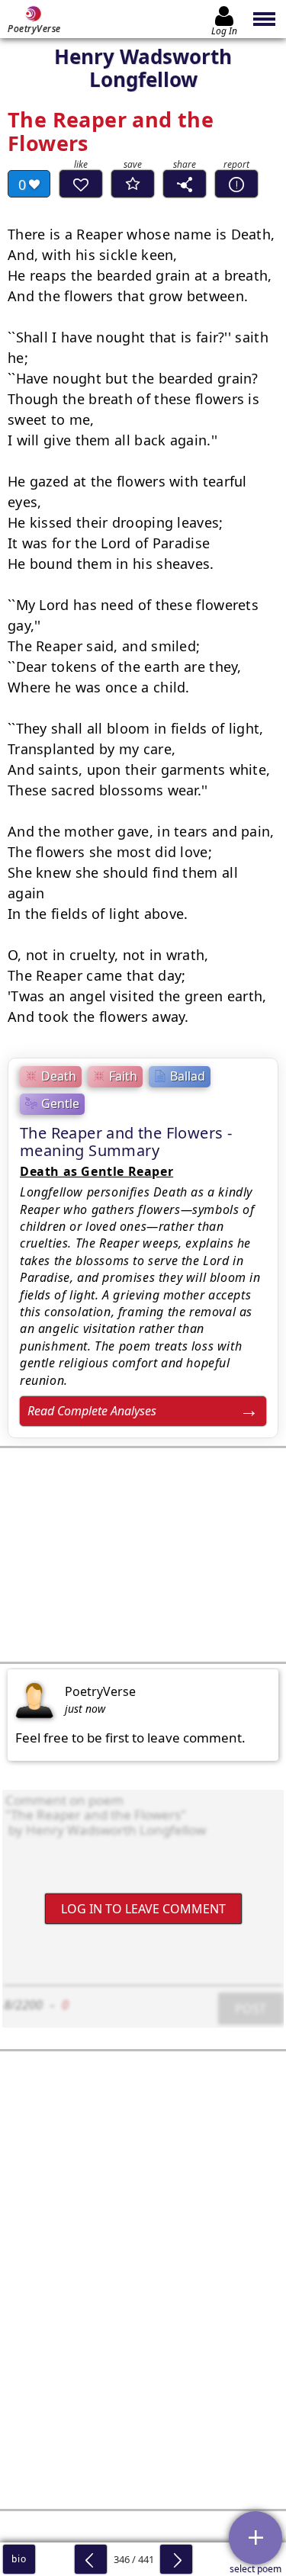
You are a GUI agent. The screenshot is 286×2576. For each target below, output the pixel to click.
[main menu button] (265, 19)
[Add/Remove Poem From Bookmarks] (133, 184)
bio (19, 2559)
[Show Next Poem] (176, 2559)
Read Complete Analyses (92, 1411)
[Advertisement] (143, 1555)
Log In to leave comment (143, 1908)
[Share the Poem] (185, 184)
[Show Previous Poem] (91, 2559)
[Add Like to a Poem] (81, 184)
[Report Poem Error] (236, 184)
